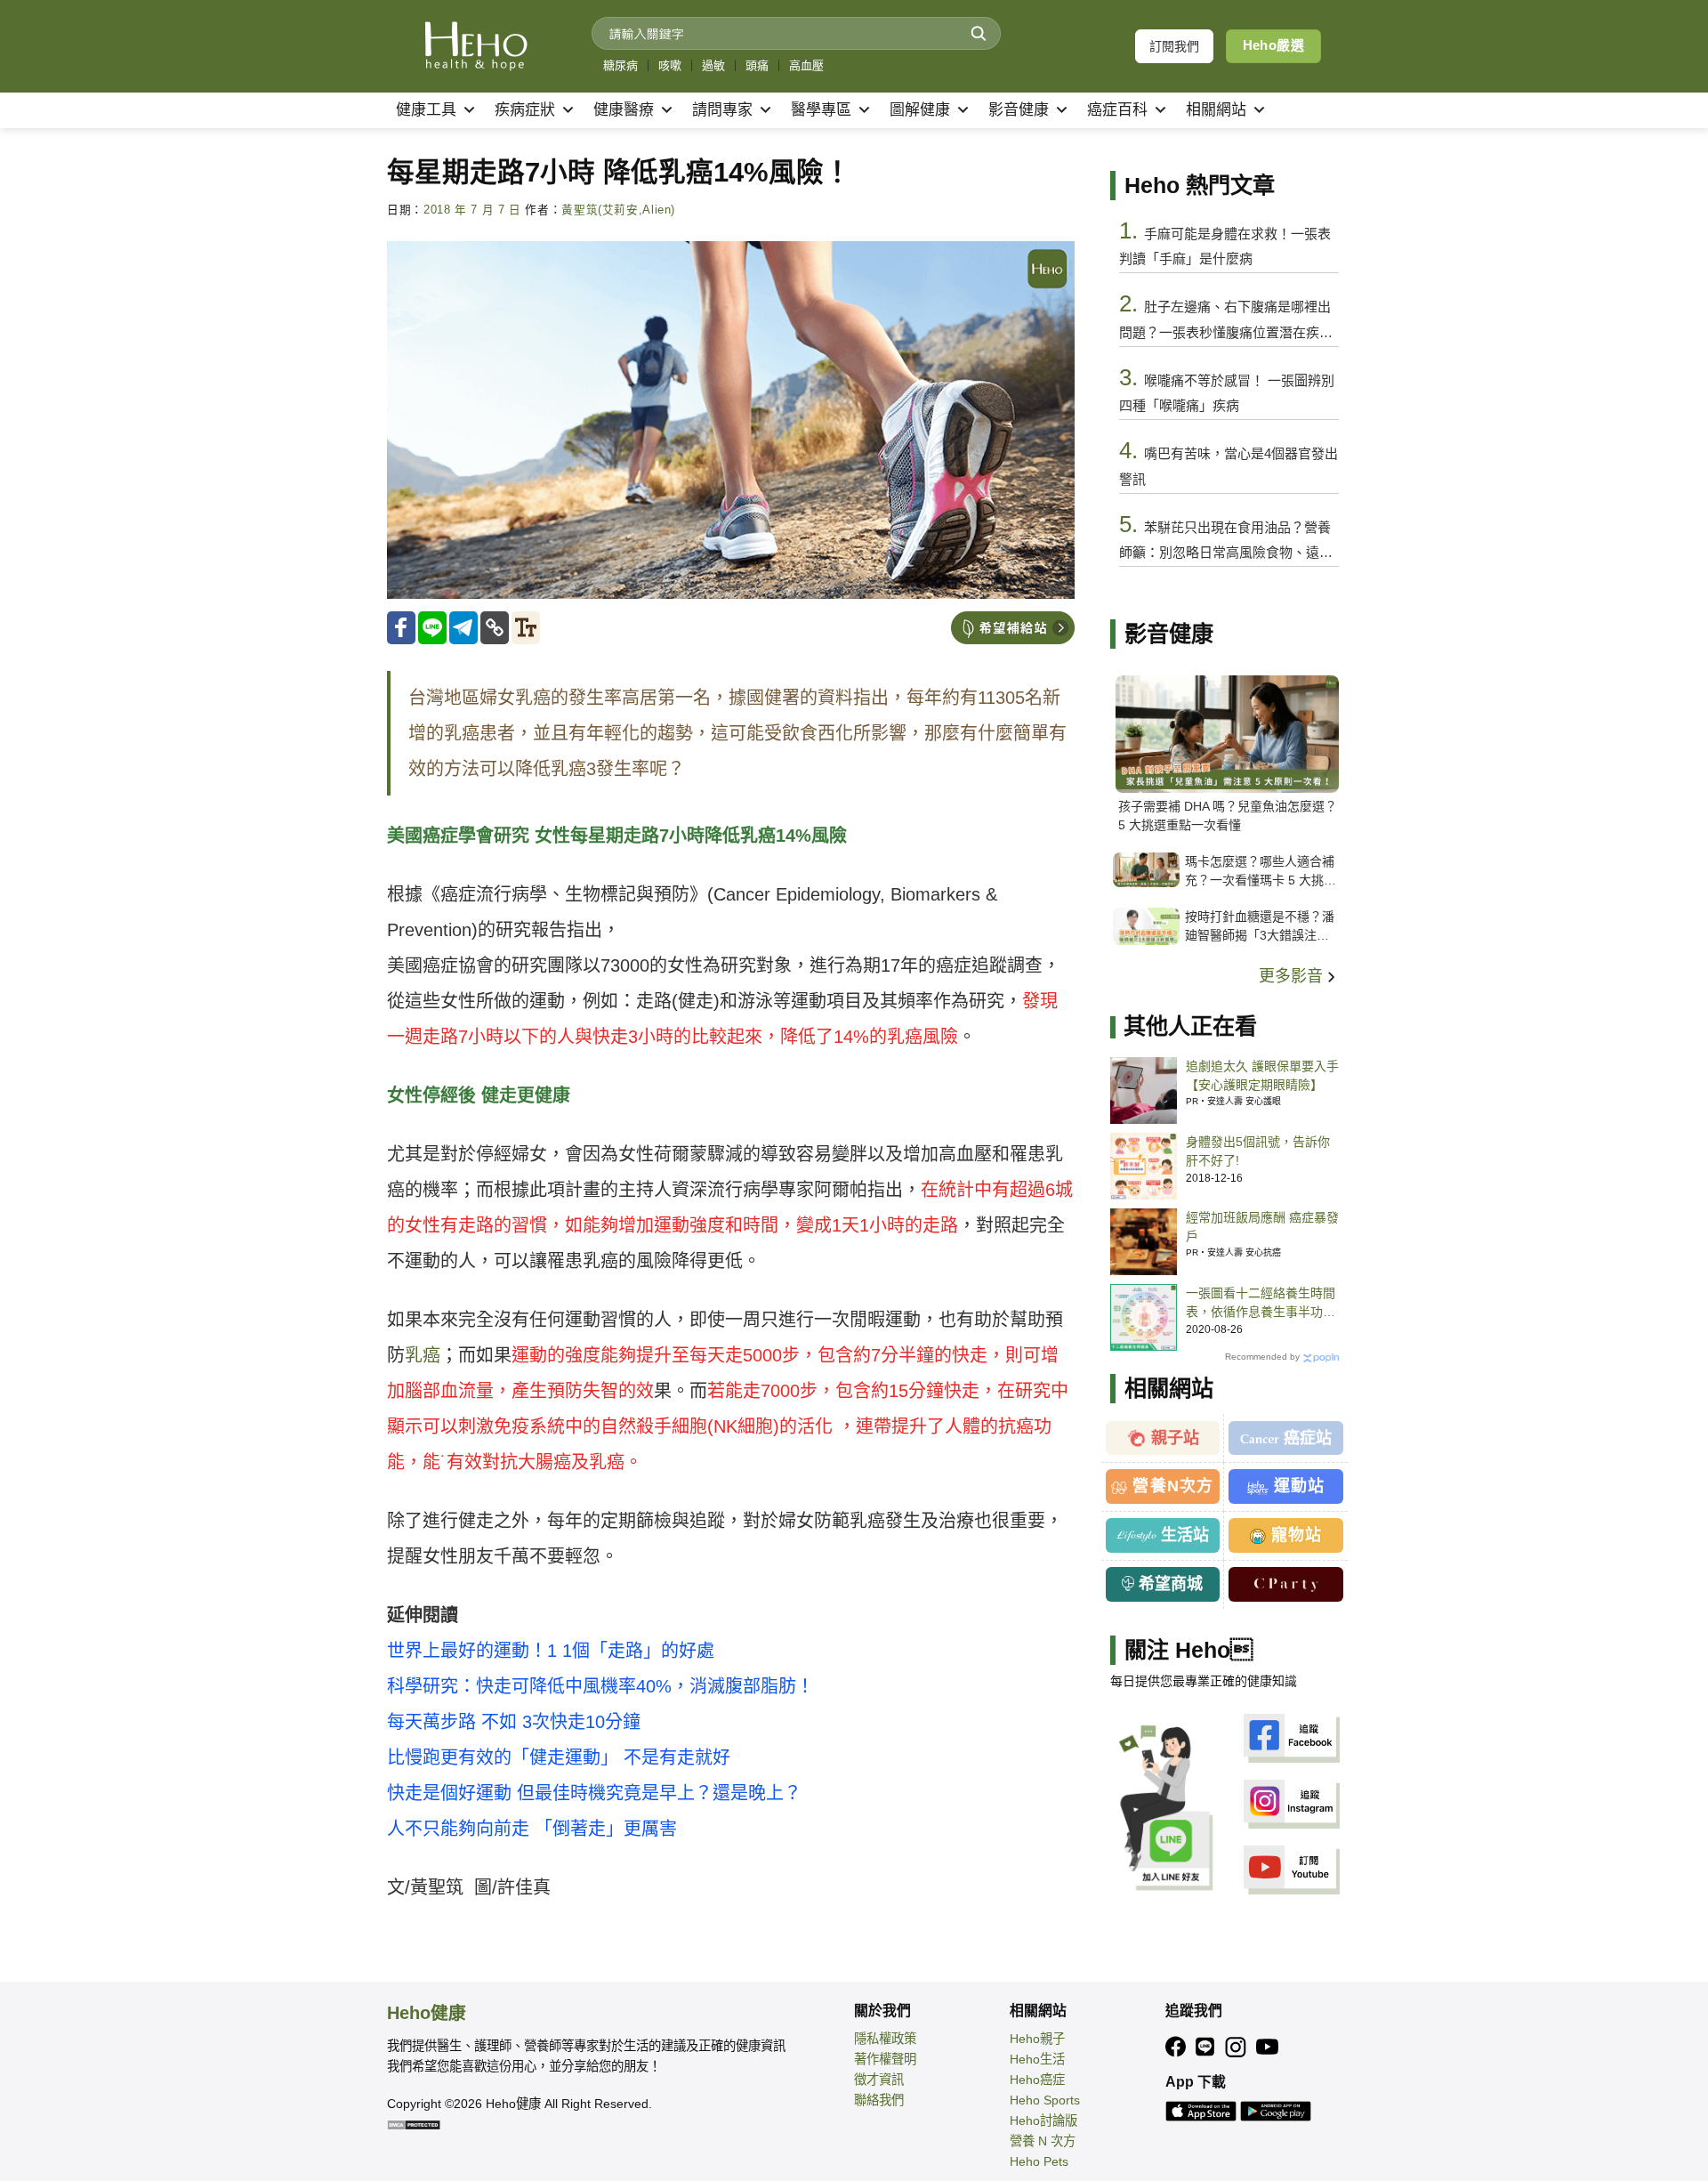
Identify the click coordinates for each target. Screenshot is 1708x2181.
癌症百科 (1117, 110)
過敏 (713, 65)
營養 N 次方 (1043, 2141)
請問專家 (722, 110)
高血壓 (806, 65)
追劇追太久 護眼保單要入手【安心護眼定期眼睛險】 (1262, 1075)
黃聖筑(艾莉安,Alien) (618, 210)
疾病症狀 (525, 110)
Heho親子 (1037, 2039)
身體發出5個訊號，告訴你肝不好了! (1258, 1151)
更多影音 (1293, 976)
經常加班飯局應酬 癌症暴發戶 (1262, 1227)
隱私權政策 (885, 2039)
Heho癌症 (1037, 2080)
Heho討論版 (1043, 2120)
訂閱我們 (1174, 46)
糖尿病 (620, 65)
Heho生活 (1037, 2059)
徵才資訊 (879, 2080)
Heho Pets (1039, 2161)
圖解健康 (920, 110)
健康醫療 (624, 110)
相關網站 (1216, 110)
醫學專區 (821, 110)
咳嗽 (670, 65)
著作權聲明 (885, 2059)
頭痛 (757, 65)
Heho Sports (1045, 2100)
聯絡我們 (879, 2100)
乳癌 (423, 1355)
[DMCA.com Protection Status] (414, 2124)
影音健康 (1019, 110)
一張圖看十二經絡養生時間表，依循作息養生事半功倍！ (1261, 1304)
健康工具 (426, 110)
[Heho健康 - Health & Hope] (476, 46)
